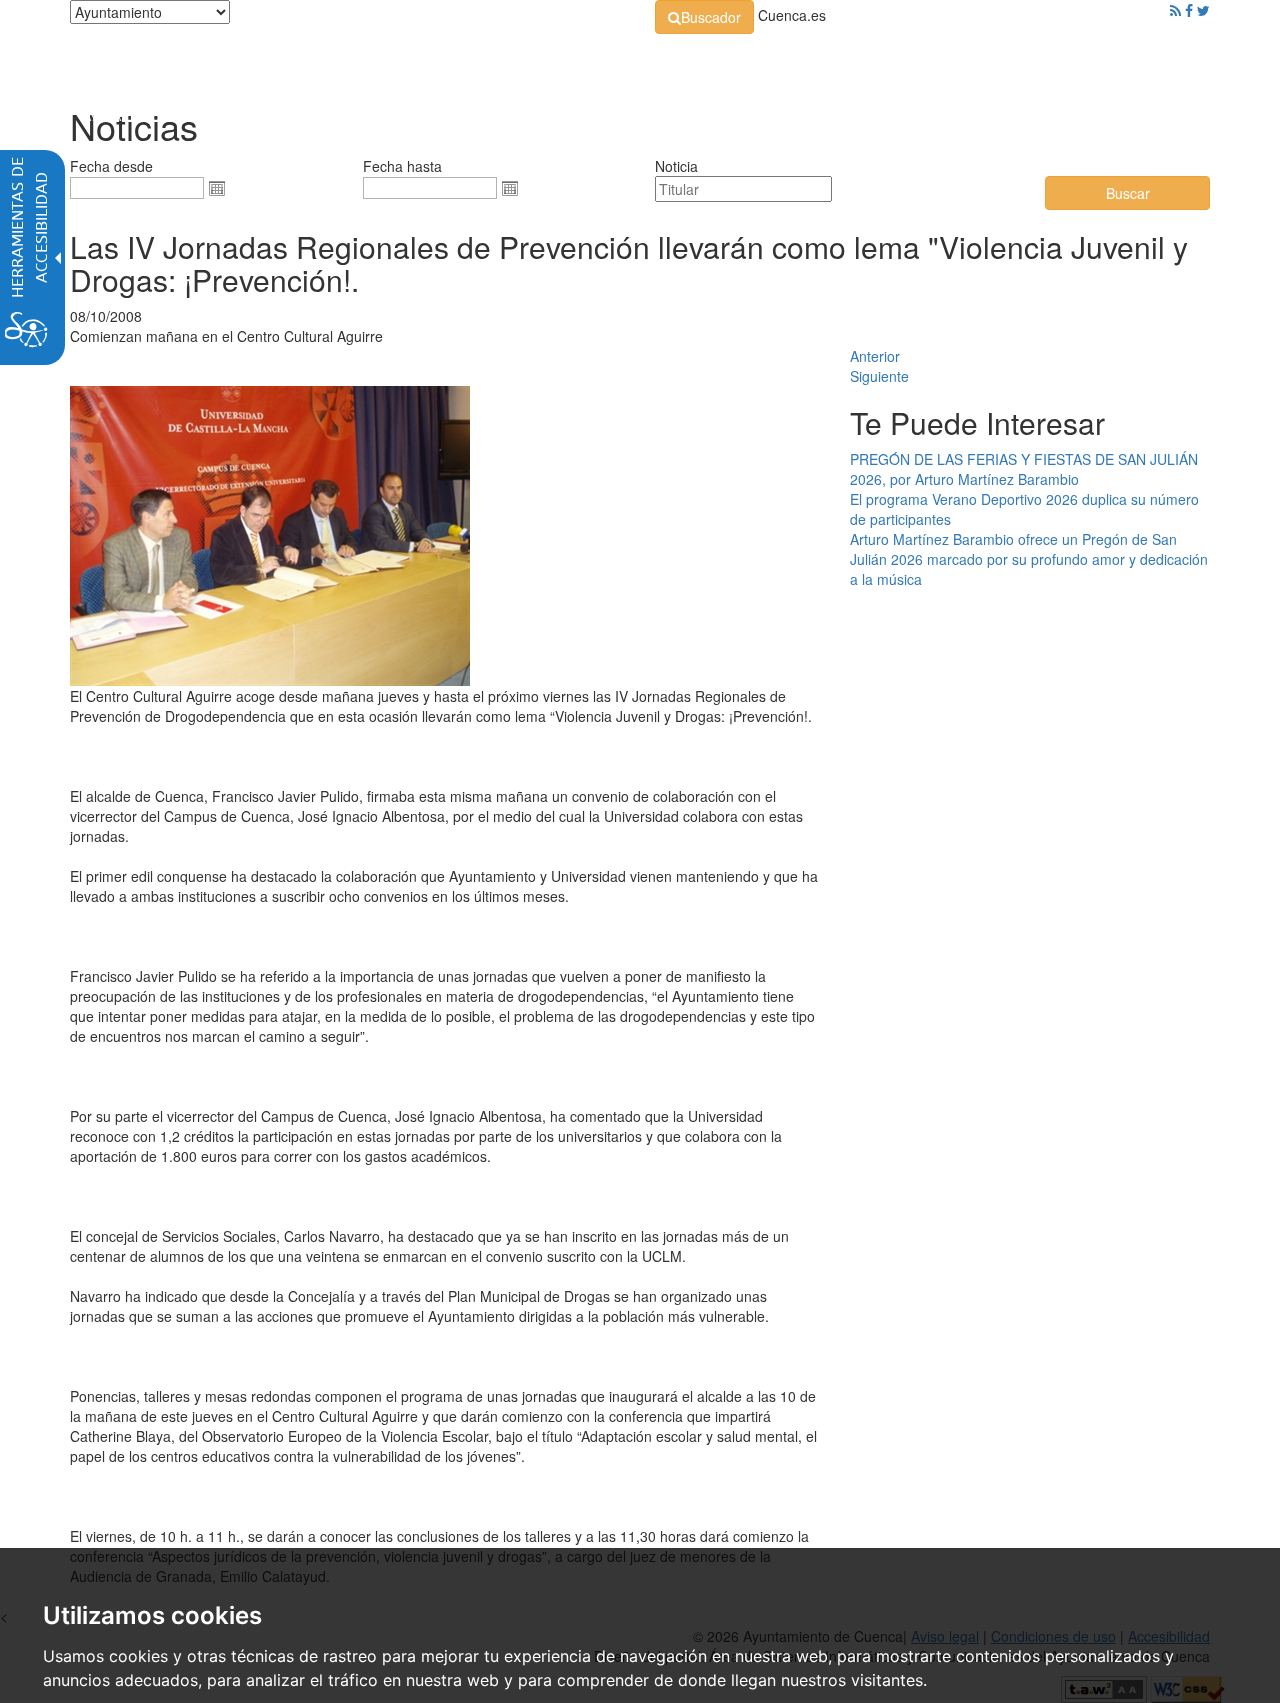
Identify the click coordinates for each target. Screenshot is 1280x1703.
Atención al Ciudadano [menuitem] (917, 60)
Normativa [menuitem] (594, 60)
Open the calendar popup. (217, 188)
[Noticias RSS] (1175, 10)
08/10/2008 (106, 316)
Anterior (875, 356)
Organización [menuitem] (476, 60)
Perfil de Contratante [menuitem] (736, 60)
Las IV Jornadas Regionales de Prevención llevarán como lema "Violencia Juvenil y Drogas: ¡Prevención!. (629, 263)
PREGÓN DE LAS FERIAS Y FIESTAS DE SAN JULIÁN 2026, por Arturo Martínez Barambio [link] (1024, 469)
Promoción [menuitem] (1065, 60)
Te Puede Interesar (977, 422)
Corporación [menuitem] (353, 60)
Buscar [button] (1128, 193)
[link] (704, 17)
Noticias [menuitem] (1154, 60)
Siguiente (879, 376)
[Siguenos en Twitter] (1203, 10)
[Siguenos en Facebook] (1189, 10)
